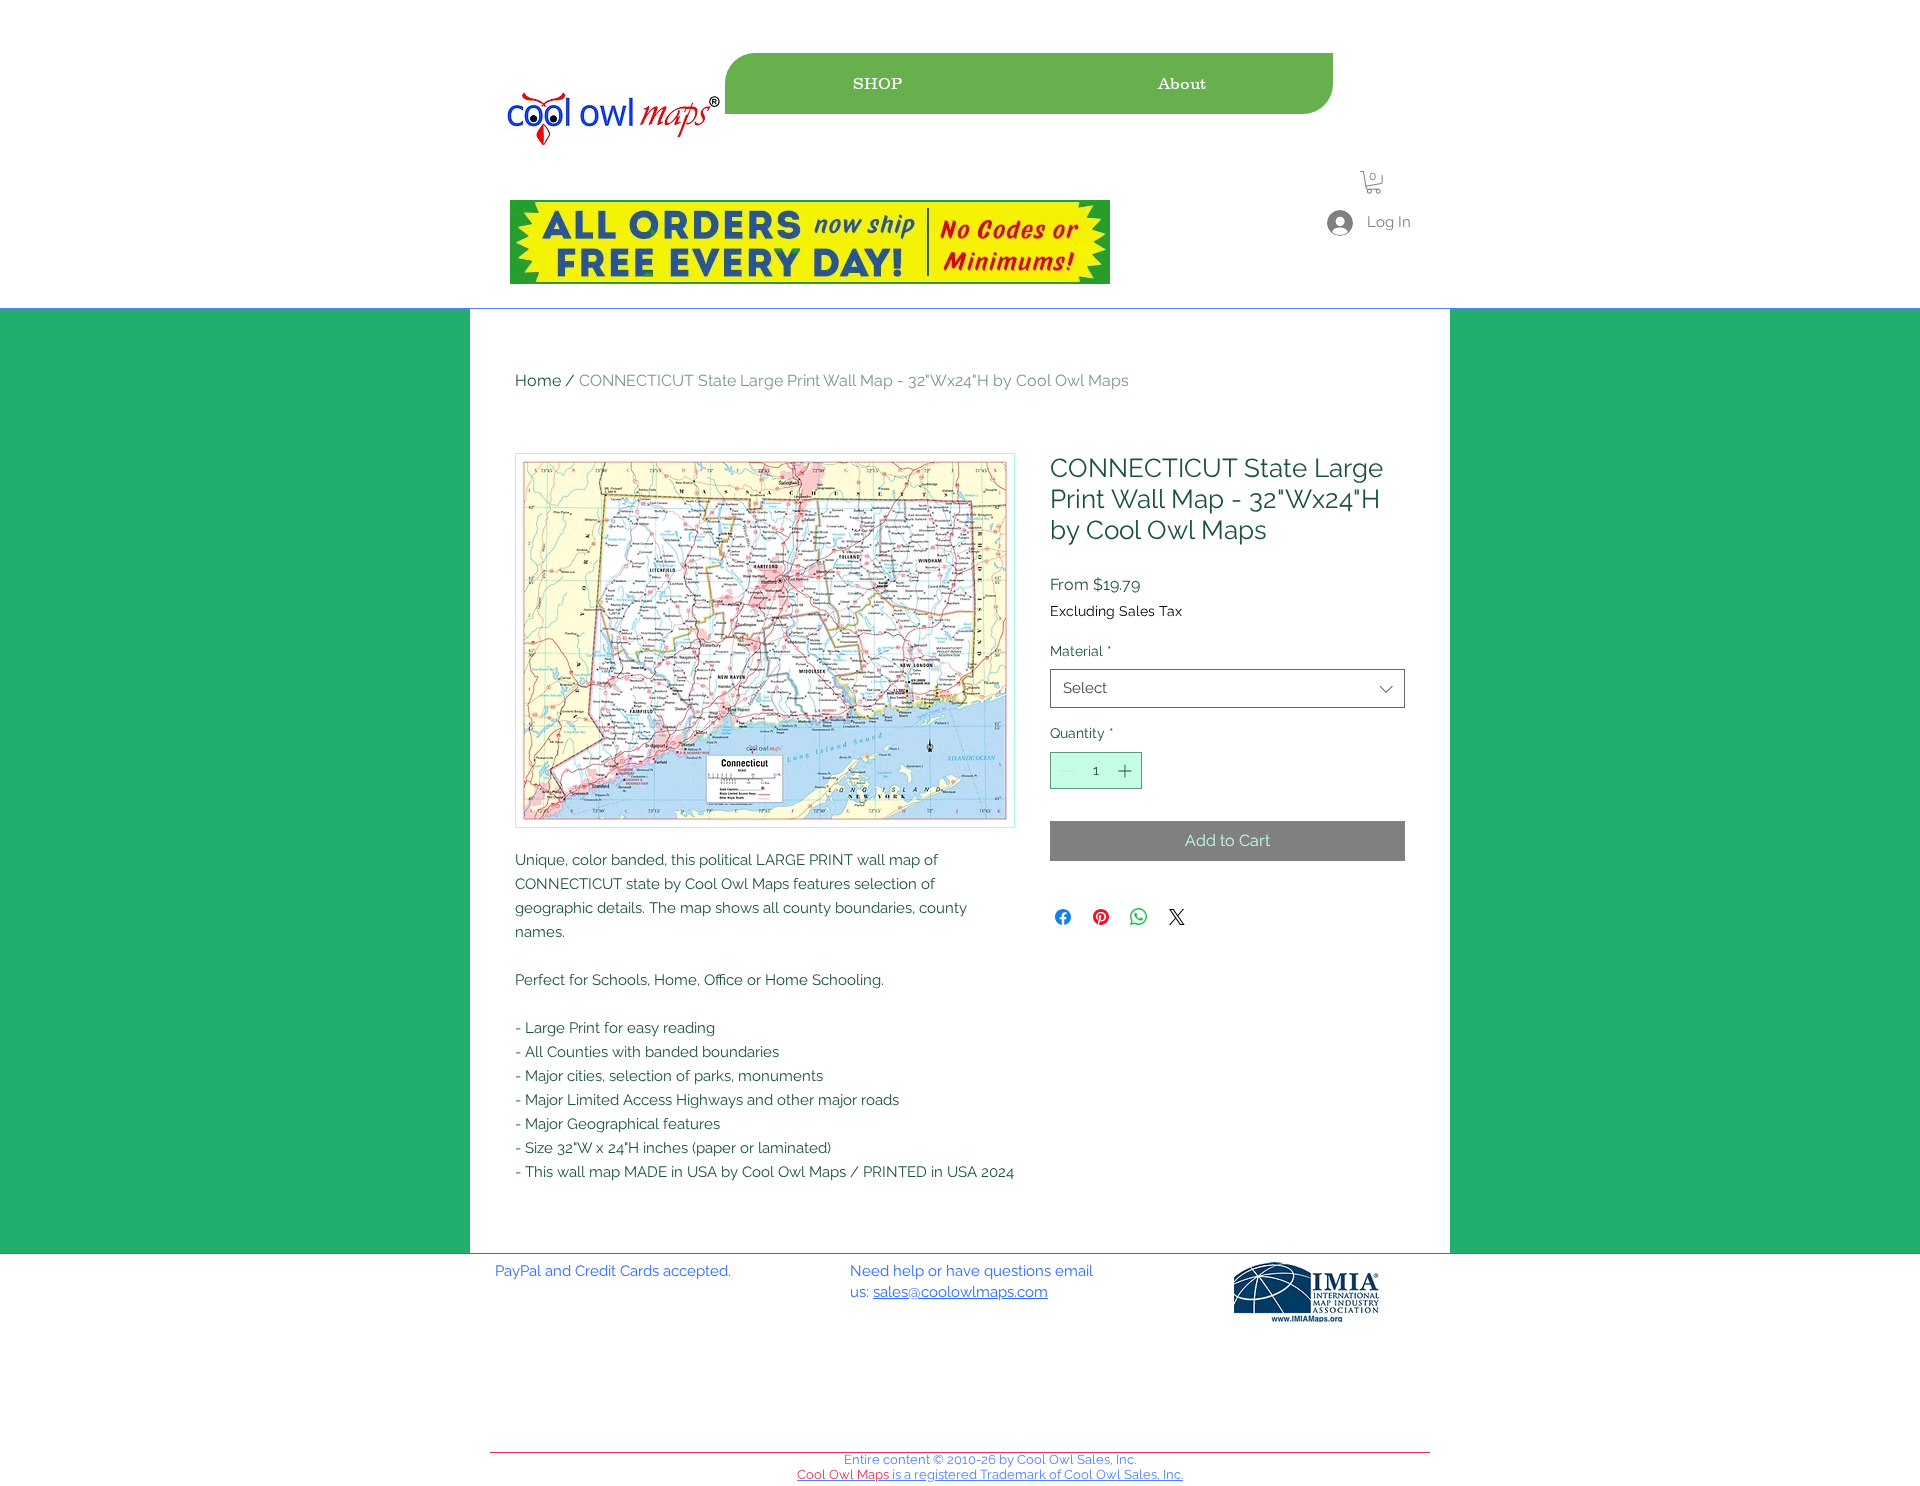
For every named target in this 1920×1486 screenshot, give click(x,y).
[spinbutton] (1096, 770)
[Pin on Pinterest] (1101, 917)
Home (538, 380)
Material (1081, 651)
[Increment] (1126, 770)
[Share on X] (1177, 917)
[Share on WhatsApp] (1139, 917)
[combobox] (1227, 688)
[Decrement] (1065, 770)
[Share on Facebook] (1063, 917)
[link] (1373, 182)
